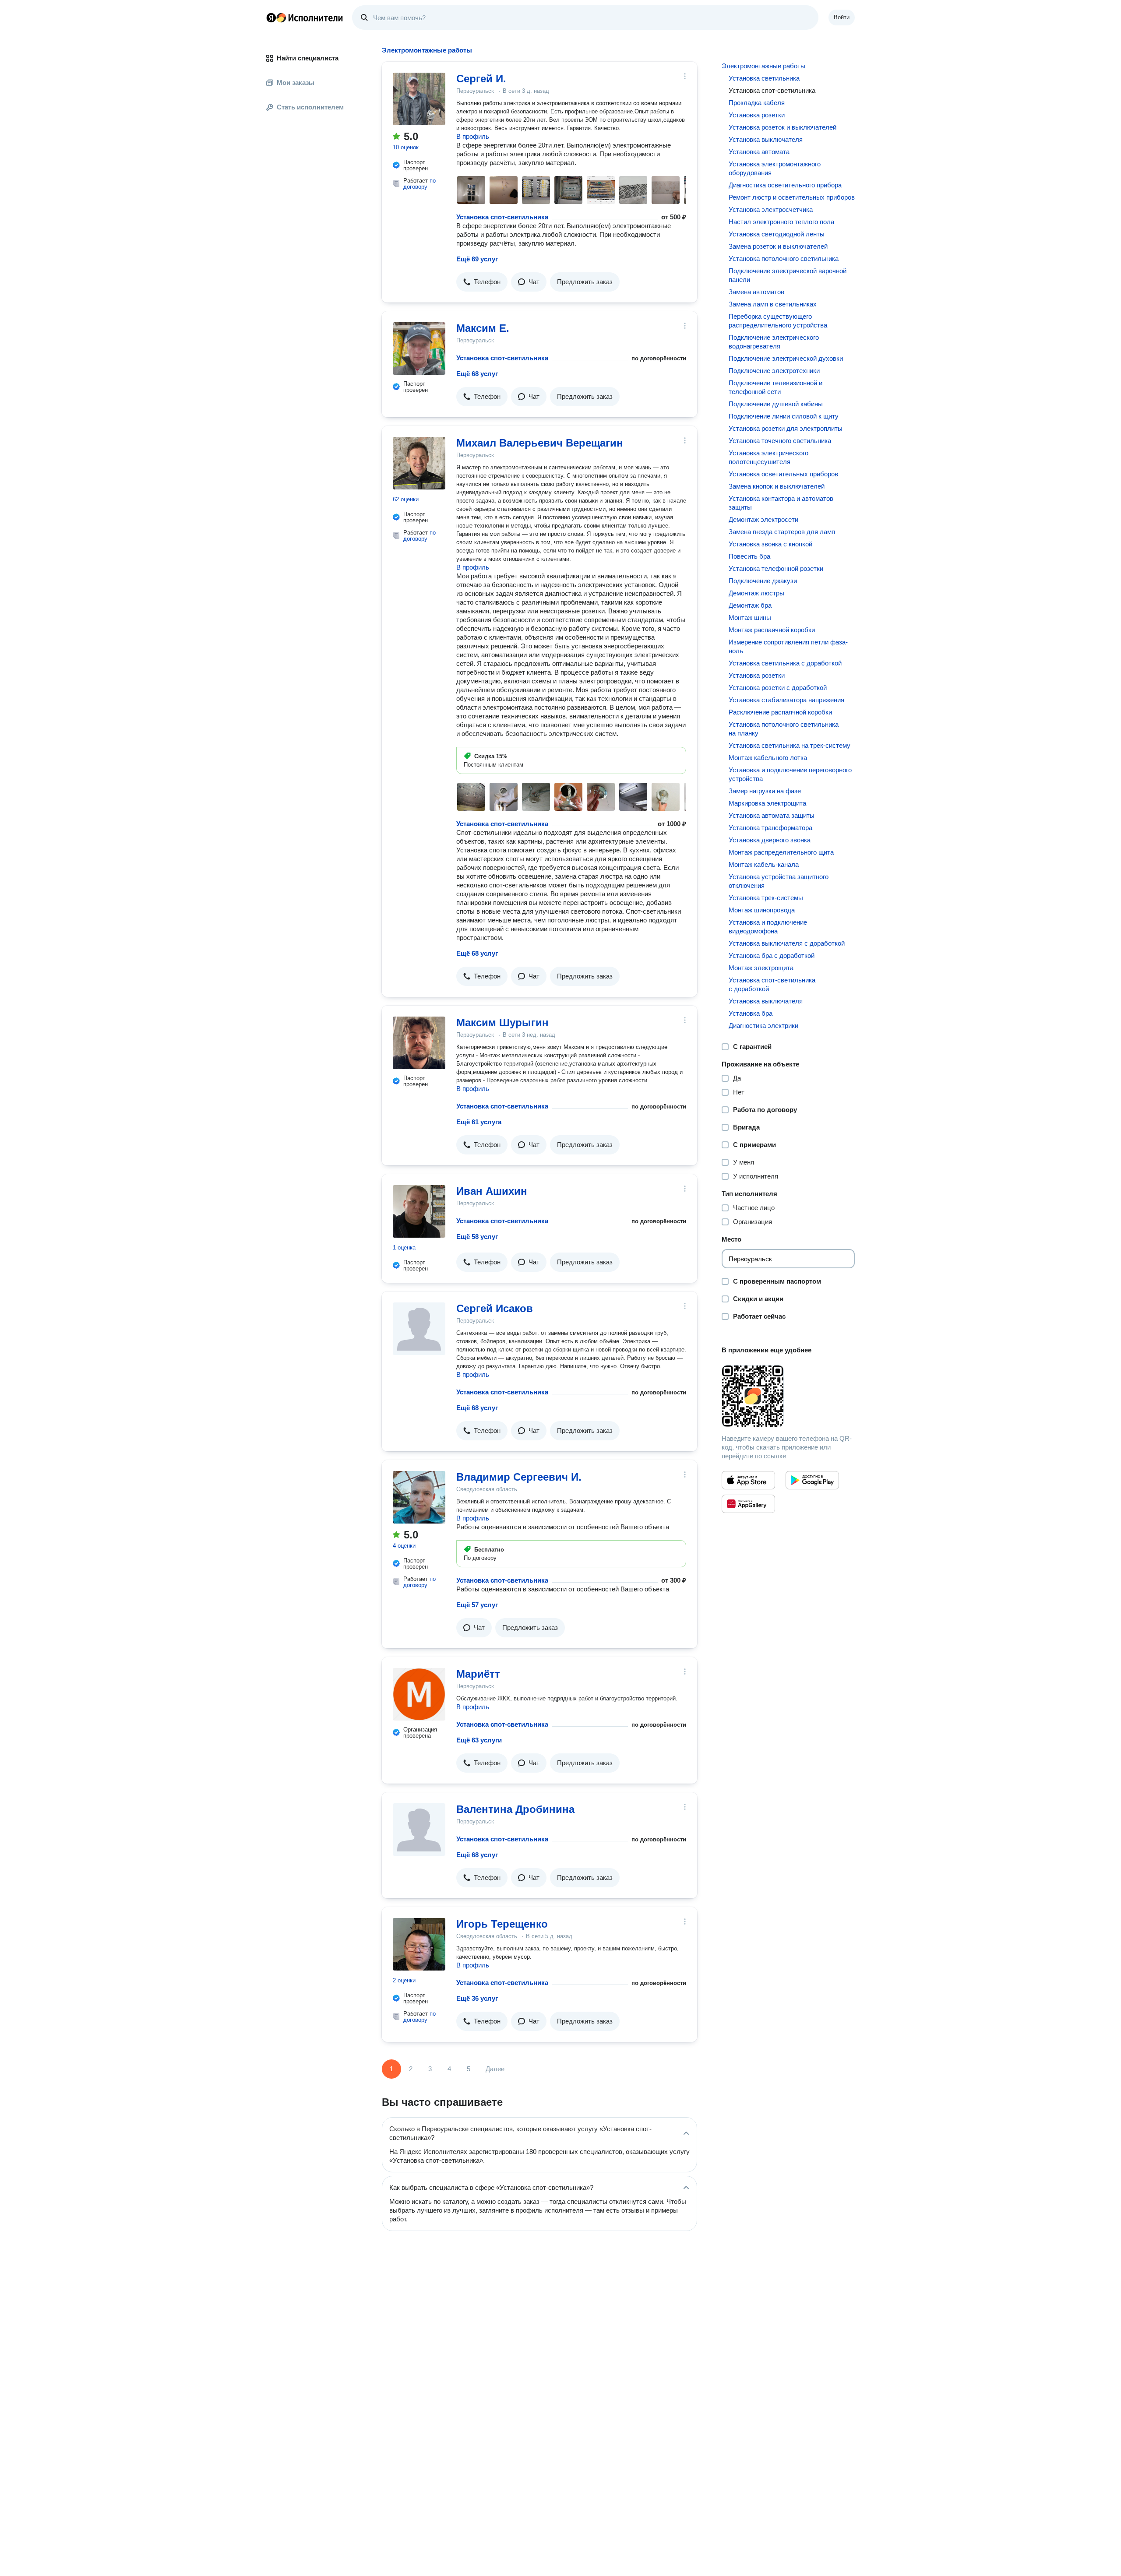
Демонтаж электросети (763, 519)
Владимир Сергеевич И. (519, 1477)
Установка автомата (759, 152)
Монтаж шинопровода (762, 910)
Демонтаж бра (750, 605)
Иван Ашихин (492, 1191)
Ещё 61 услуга (479, 1122)
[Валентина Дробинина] (419, 1830)
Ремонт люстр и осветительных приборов (792, 197)
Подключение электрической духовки (786, 358)
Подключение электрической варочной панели (788, 275)
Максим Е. (483, 328)
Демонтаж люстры (756, 593)
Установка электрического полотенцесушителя (768, 457)
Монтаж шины (750, 618)
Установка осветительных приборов (783, 474)
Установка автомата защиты (772, 815)
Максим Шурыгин (502, 1022)
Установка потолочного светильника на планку (784, 729)
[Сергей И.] (419, 99)
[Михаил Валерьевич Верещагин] (419, 463)
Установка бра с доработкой (772, 955)
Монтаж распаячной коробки (772, 630)
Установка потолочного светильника (784, 259)
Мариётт (478, 1674)
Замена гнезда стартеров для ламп (782, 532)
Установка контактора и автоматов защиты (781, 503)
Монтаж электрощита (761, 968)
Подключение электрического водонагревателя (774, 342)
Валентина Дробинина (515, 1809)
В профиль (473, 136)
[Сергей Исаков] (419, 1329)
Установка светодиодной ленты (777, 234)
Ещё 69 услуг (477, 259)
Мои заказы (296, 83)
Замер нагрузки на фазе (765, 791)
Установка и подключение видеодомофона (768, 927)
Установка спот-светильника (502, 217)
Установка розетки (757, 115)
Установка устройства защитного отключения (779, 881)
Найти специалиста (308, 58)
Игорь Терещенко (502, 1924)
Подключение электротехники (774, 371)
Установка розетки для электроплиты (786, 428)
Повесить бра (749, 556)
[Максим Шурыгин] (419, 1043)
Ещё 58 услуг (477, 1237)
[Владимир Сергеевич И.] (419, 1497)
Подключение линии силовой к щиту (784, 416)
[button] (482, 282)
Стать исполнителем (310, 107)
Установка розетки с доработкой (778, 688)
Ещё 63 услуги (479, 1740)
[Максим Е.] (419, 348)
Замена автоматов (756, 292)
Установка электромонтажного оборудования (775, 168)
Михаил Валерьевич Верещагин (540, 443)
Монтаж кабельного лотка (768, 758)
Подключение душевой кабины (776, 404)
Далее (495, 2069)
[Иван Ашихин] (419, 1211)
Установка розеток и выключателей (783, 127)
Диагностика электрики (763, 1026)
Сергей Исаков (495, 1308)
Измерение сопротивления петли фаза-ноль (788, 646)
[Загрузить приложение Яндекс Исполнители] (788, 1396)
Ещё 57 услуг (477, 1605)
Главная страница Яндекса (271, 18)
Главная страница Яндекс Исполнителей (305, 18)
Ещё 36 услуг (477, 1998)
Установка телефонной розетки (776, 568)
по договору (419, 184)
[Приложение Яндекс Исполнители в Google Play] (812, 1480)
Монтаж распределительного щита (781, 852)
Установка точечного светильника (780, 441)
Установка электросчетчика (771, 209)
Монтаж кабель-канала (764, 864)
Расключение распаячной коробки (780, 712)
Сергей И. (481, 79)
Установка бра (751, 1013)
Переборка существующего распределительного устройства (778, 321)
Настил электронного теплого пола (781, 222)
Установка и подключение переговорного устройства (790, 774)
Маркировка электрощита (767, 803)
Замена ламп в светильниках (773, 304)
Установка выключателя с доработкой (787, 943)
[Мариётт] (419, 1694)
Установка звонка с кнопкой (770, 544)
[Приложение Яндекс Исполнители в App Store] (748, 1480)
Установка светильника (764, 78)
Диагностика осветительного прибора (785, 185)
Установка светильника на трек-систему (790, 745)
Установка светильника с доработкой (785, 663)
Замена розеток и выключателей (778, 246)
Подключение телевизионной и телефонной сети (776, 387)
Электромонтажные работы (763, 66)
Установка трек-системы (766, 898)
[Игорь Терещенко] (419, 1944)
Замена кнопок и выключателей (777, 486)
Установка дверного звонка (770, 840)
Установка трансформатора (770, 828)
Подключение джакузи (763, 581)
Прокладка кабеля (757, 103)
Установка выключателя (766, 139)
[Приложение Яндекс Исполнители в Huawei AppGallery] (748, 1504)
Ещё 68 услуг (477, 374)
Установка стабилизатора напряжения (786, 700)
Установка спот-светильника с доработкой (772, 984)
